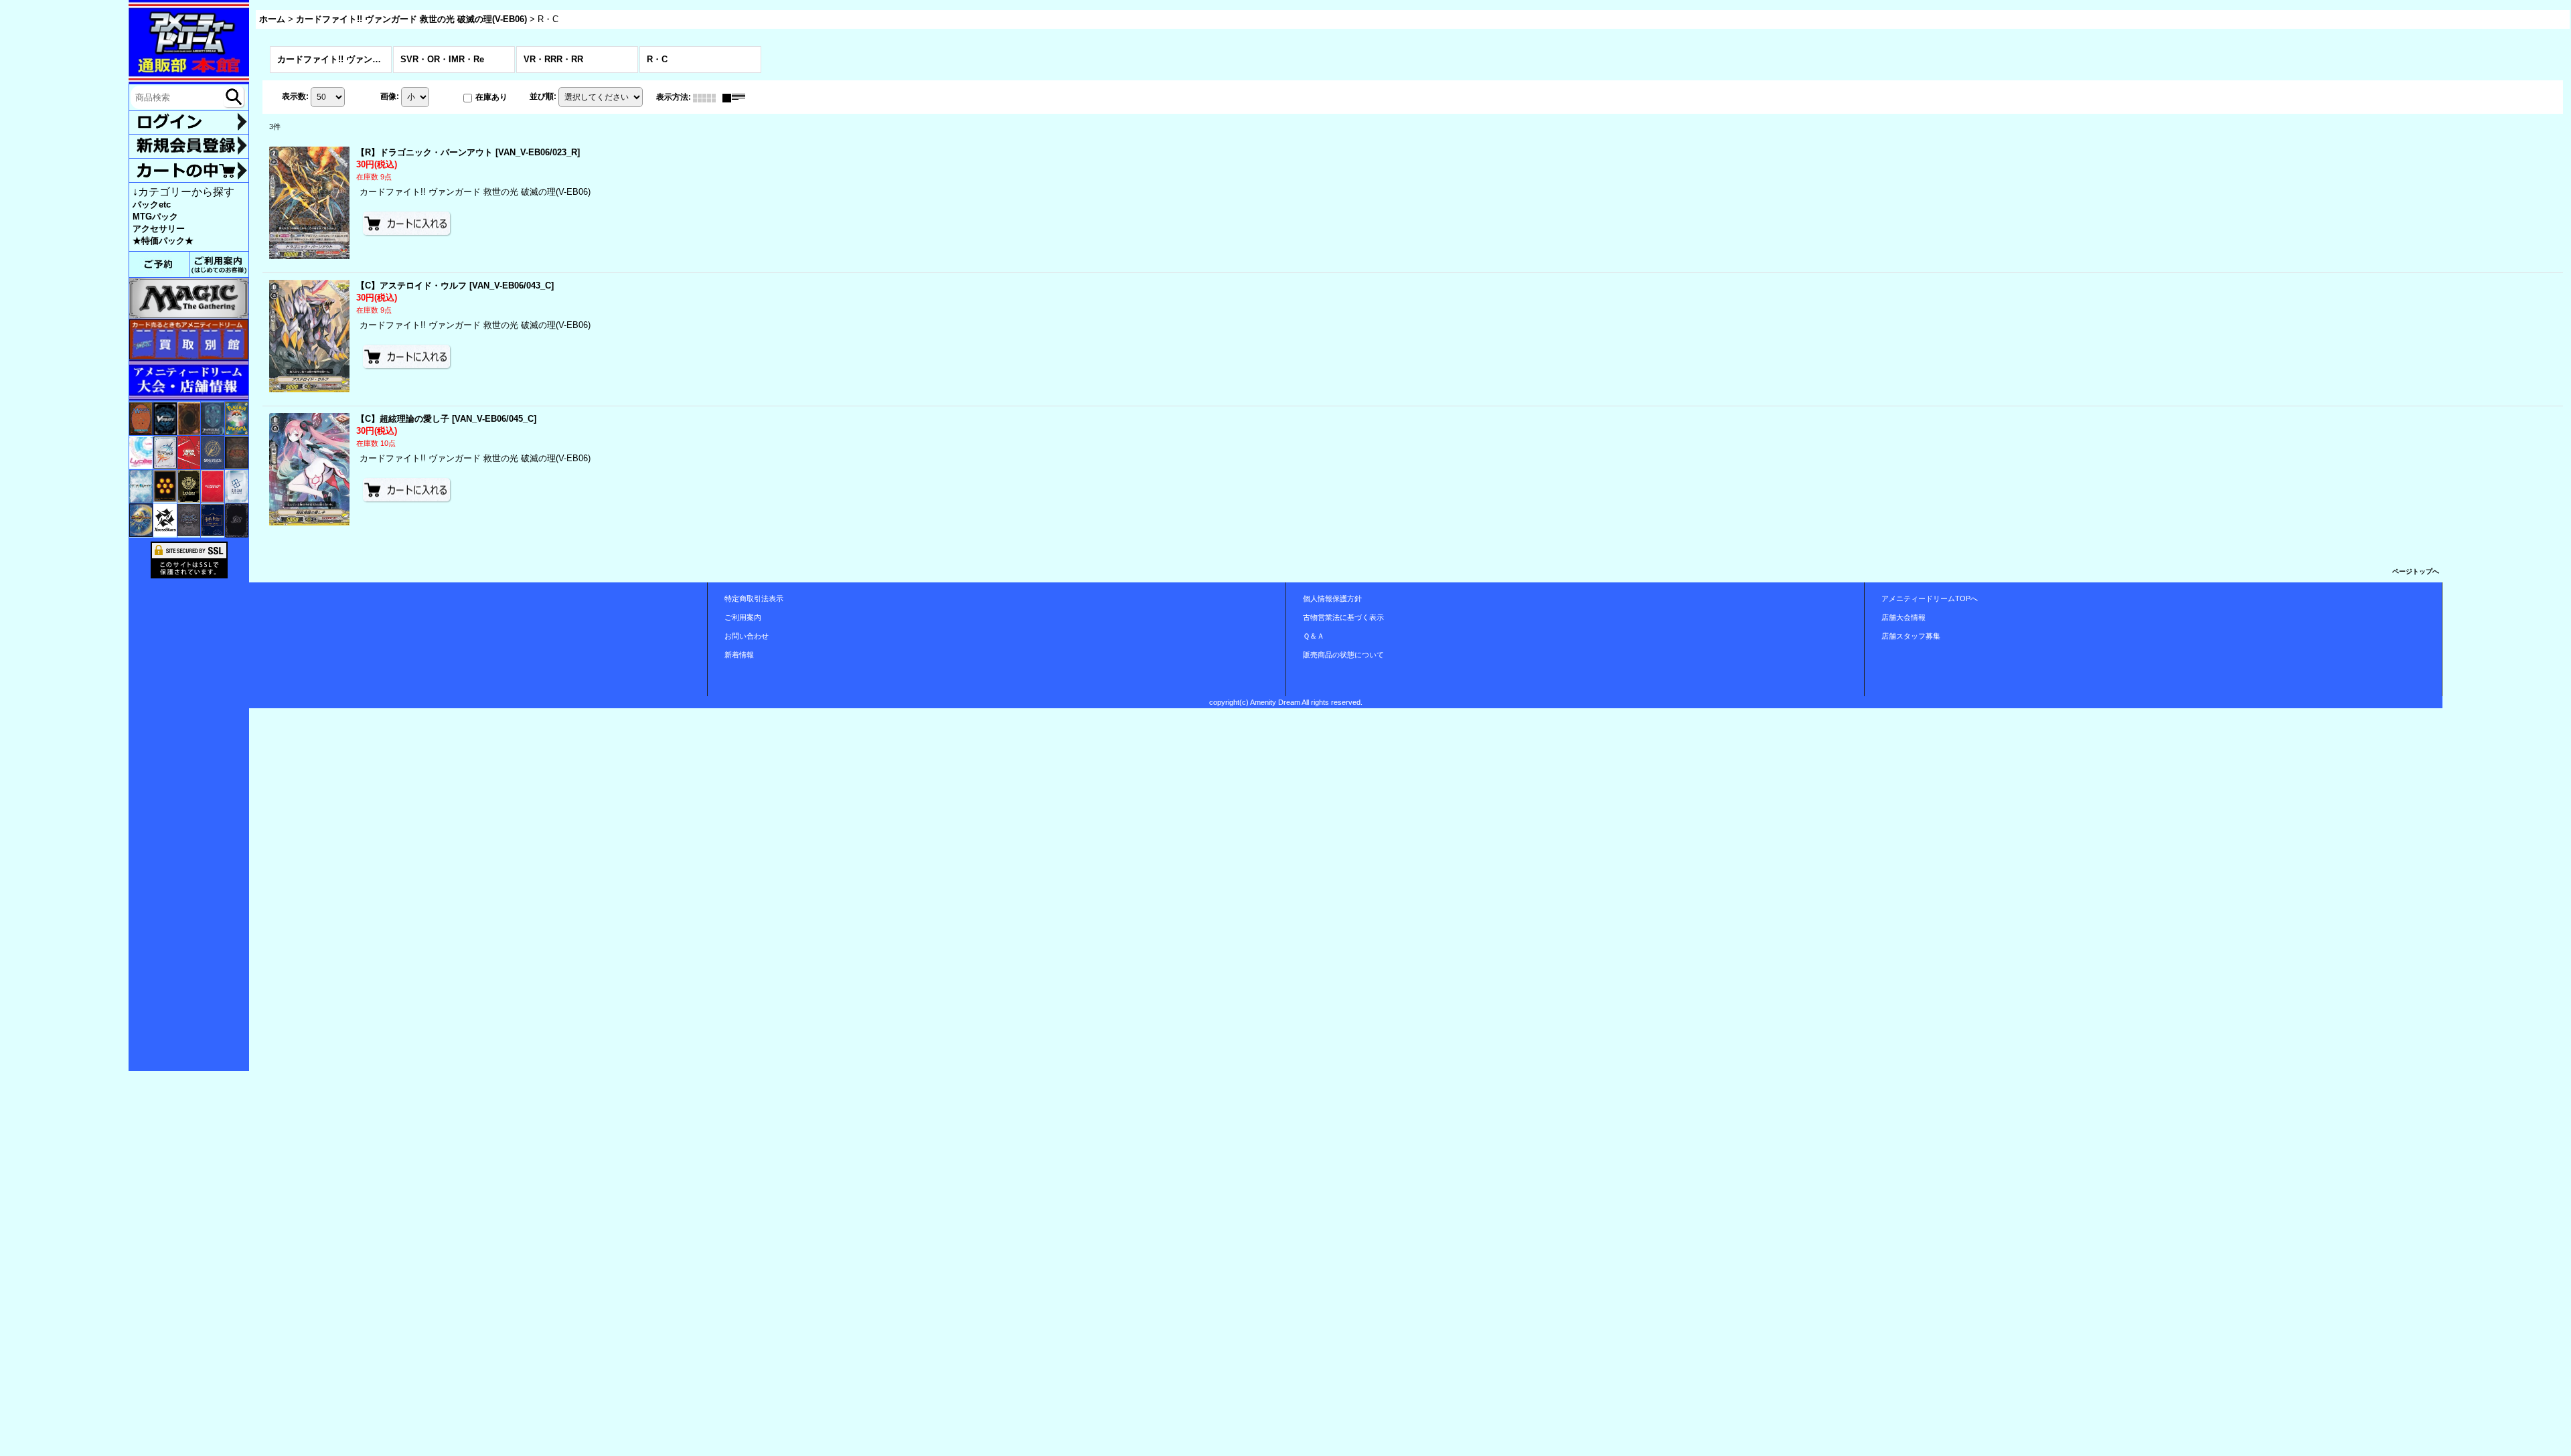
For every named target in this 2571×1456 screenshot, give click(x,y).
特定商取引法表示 (754, 598)
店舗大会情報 (1903, 617)
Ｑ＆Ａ (1314, 636)
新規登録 (189, 146)
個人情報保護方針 (1332, 598)
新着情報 (739, 655)
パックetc (152, 205)
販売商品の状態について (1343, 655)
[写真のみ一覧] (708, 97)
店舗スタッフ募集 (1911, 636)
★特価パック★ (163, 241)
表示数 (295, 97)
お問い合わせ (747, 636)
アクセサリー (159, 229)
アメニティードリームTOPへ (1930, 598)
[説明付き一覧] (737, 97)
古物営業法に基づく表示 (1343, 617)
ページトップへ (2416, 571)
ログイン (189, 123)
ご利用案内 (743, 617)
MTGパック (155, 217)
